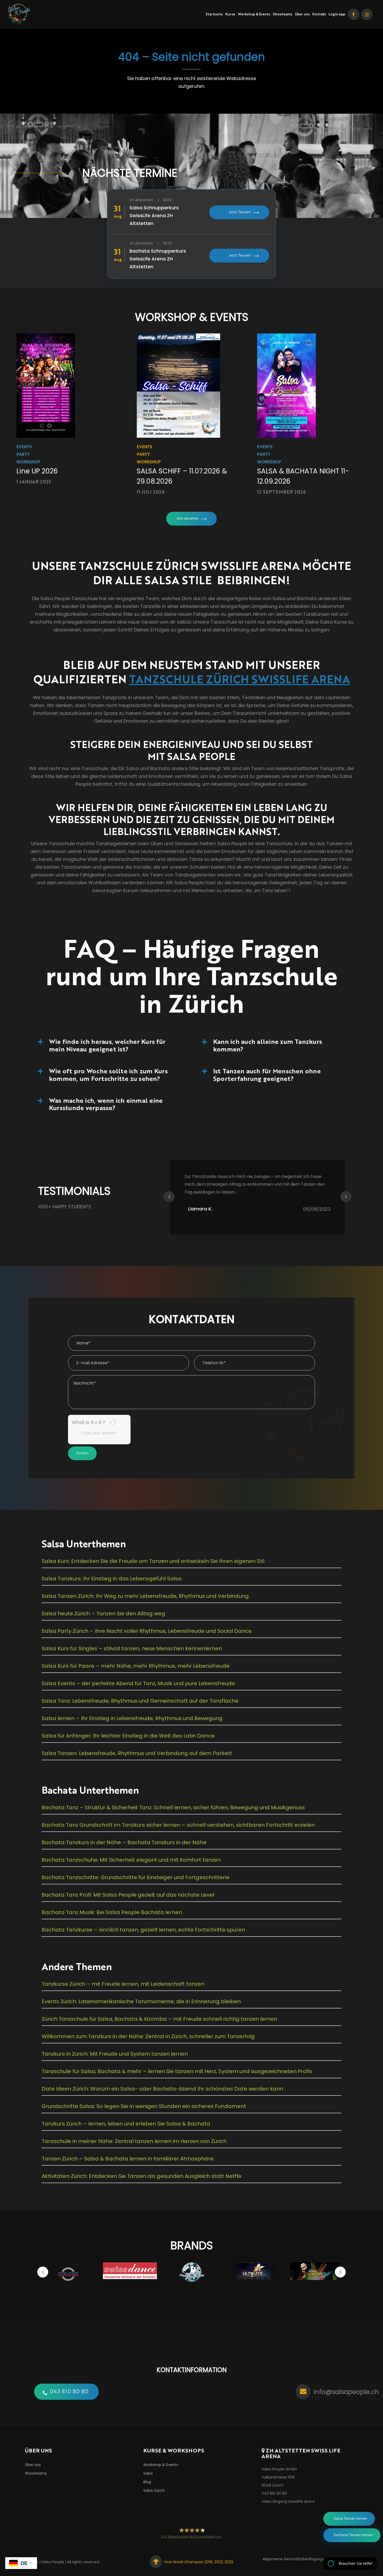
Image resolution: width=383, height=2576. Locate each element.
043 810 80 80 (69, 2392)
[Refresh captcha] (113, 1422)
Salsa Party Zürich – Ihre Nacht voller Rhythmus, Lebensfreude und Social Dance (147, 1631)
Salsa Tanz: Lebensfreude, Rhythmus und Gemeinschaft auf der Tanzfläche (140, 1701)
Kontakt (319, 14)
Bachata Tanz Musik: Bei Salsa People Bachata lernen (112, 1912)
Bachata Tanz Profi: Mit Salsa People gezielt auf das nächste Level (128, 1895)
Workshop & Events (254, 14)
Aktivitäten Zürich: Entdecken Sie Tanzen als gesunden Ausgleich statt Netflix (142, 2176)
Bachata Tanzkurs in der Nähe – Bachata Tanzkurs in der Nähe (124, 1842)
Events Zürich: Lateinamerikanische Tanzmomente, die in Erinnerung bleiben (141, 2001)
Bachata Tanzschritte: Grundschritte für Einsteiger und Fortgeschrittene (136, 1877)
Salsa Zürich (154, 2490)
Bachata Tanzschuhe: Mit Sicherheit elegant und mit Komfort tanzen (131, 1860)
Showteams (283, 14)
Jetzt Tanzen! (240, 212)
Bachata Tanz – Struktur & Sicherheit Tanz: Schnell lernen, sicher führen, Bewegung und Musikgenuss (173, 1807)
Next (346, 1197)
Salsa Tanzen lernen (350, 2519)
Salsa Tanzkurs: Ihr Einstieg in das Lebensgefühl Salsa (112, 1579)
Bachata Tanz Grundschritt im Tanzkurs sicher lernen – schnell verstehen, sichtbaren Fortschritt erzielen (178, 1825)
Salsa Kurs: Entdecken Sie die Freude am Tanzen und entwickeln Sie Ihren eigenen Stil (153, 1561)
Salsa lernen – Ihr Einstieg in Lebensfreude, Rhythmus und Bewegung (132, 1718)
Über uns (302, 14)
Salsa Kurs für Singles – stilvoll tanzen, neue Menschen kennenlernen (132, 1648)
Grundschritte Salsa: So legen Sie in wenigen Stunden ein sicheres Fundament (144, 2106)
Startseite (214, 14)
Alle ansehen (188, 519)
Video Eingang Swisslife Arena (288, 2501)
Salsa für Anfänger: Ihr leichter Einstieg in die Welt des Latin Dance (128, 1736)
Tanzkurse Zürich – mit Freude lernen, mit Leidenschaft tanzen (123, 1984)
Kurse (230, 14)
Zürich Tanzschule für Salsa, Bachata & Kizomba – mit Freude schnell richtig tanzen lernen (159, 2019)
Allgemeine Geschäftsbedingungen (295, 2559)
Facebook (354, 14)
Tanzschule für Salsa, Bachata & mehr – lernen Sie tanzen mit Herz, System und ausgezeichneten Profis (177, 2071)
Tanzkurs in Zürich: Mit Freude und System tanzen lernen (115, 2054)
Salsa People (53, 2562)
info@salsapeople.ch (346, 2392)
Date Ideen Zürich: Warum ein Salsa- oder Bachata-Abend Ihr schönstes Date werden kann (162, 2089)
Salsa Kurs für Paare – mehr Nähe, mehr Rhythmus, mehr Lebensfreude (136, 1666)
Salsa (148, 2473)
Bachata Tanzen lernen (353, 2535)
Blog (147, 2482)
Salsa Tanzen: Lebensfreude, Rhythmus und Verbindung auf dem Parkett (137, 1753)
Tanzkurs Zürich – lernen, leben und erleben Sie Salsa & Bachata (126, 2124)
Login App (337, 14)
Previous (169, 1197)
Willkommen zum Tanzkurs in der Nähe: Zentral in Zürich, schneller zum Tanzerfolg (148, 2036)
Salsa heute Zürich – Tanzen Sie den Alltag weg (103, 1613)
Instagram (367, 14)
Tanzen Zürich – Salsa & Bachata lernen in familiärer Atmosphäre (128, 2159)
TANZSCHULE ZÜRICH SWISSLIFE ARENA (240, 679)
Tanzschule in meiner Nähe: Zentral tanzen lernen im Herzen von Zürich (134, 2141)
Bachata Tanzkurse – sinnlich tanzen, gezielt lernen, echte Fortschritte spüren (143, 1930)
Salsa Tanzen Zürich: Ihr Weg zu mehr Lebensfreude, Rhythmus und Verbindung (145, 1596)
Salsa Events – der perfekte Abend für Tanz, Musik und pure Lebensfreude (138, 1683)
